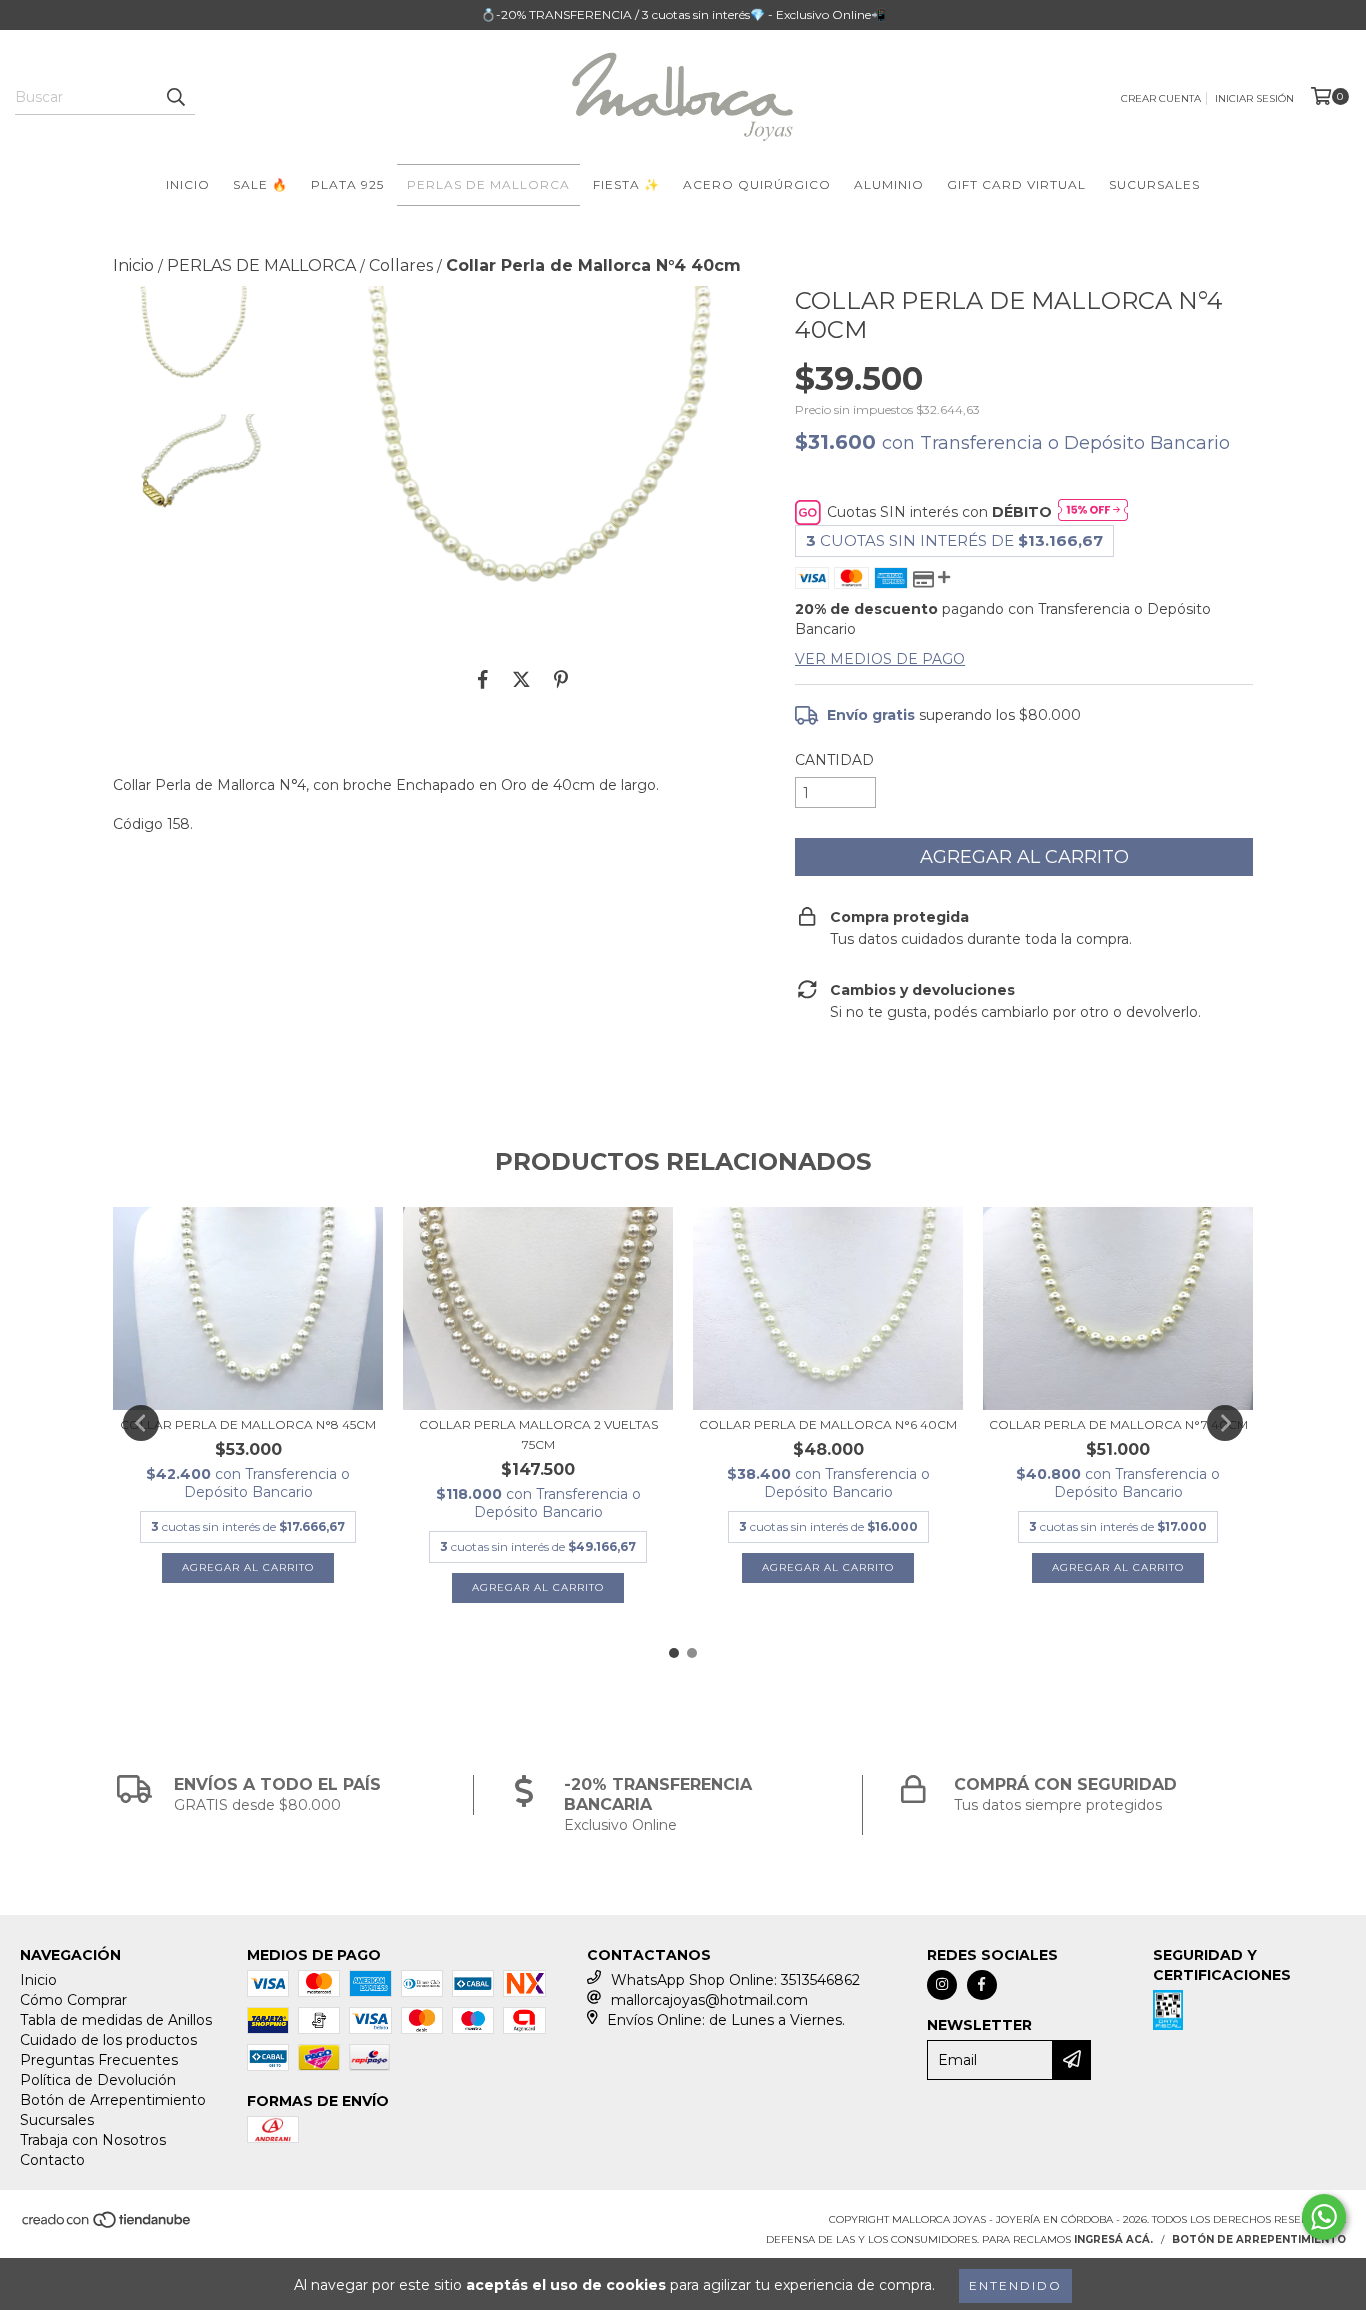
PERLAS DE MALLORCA (488, 184)
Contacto (52, 2160)
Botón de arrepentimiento (1259, 2239)
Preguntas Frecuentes (99, 2060)
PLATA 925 (347, 184)
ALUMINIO (889, 184)
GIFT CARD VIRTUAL (1016, 184)
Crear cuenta (1161, 98)
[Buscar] (175, 97)
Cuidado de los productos (108, 2040)
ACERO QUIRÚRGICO (757, 184)
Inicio (133, 265)
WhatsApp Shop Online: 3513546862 (735, 1980)
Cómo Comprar (73, 2000)
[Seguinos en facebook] (982, 1985)
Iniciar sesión (1254, 98)
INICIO (188, 184)
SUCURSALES (1154, 184)
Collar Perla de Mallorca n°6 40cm (828, 1424)
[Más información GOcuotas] (1093, 512)
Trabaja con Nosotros (93, 2140)
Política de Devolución (98, 2080)
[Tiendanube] (107, 2225)
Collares (401, 265)
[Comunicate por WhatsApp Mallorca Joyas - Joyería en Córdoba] (1324, 2217)
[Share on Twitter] (521, 680)
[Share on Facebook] (483, 680)
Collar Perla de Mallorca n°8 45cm (248, 1424)
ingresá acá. (1113, 2239)
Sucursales (57, 2120)
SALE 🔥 (260, 184)
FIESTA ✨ (626, 184)
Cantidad (834, 760)
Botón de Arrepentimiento (113, 2100)
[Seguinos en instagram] (942, 1985)
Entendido (1015, 2285)
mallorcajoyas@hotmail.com (709, 2000)
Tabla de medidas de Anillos (116, 2020)
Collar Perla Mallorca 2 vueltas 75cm (538, 1434)
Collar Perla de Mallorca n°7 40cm (1118, 1424)
